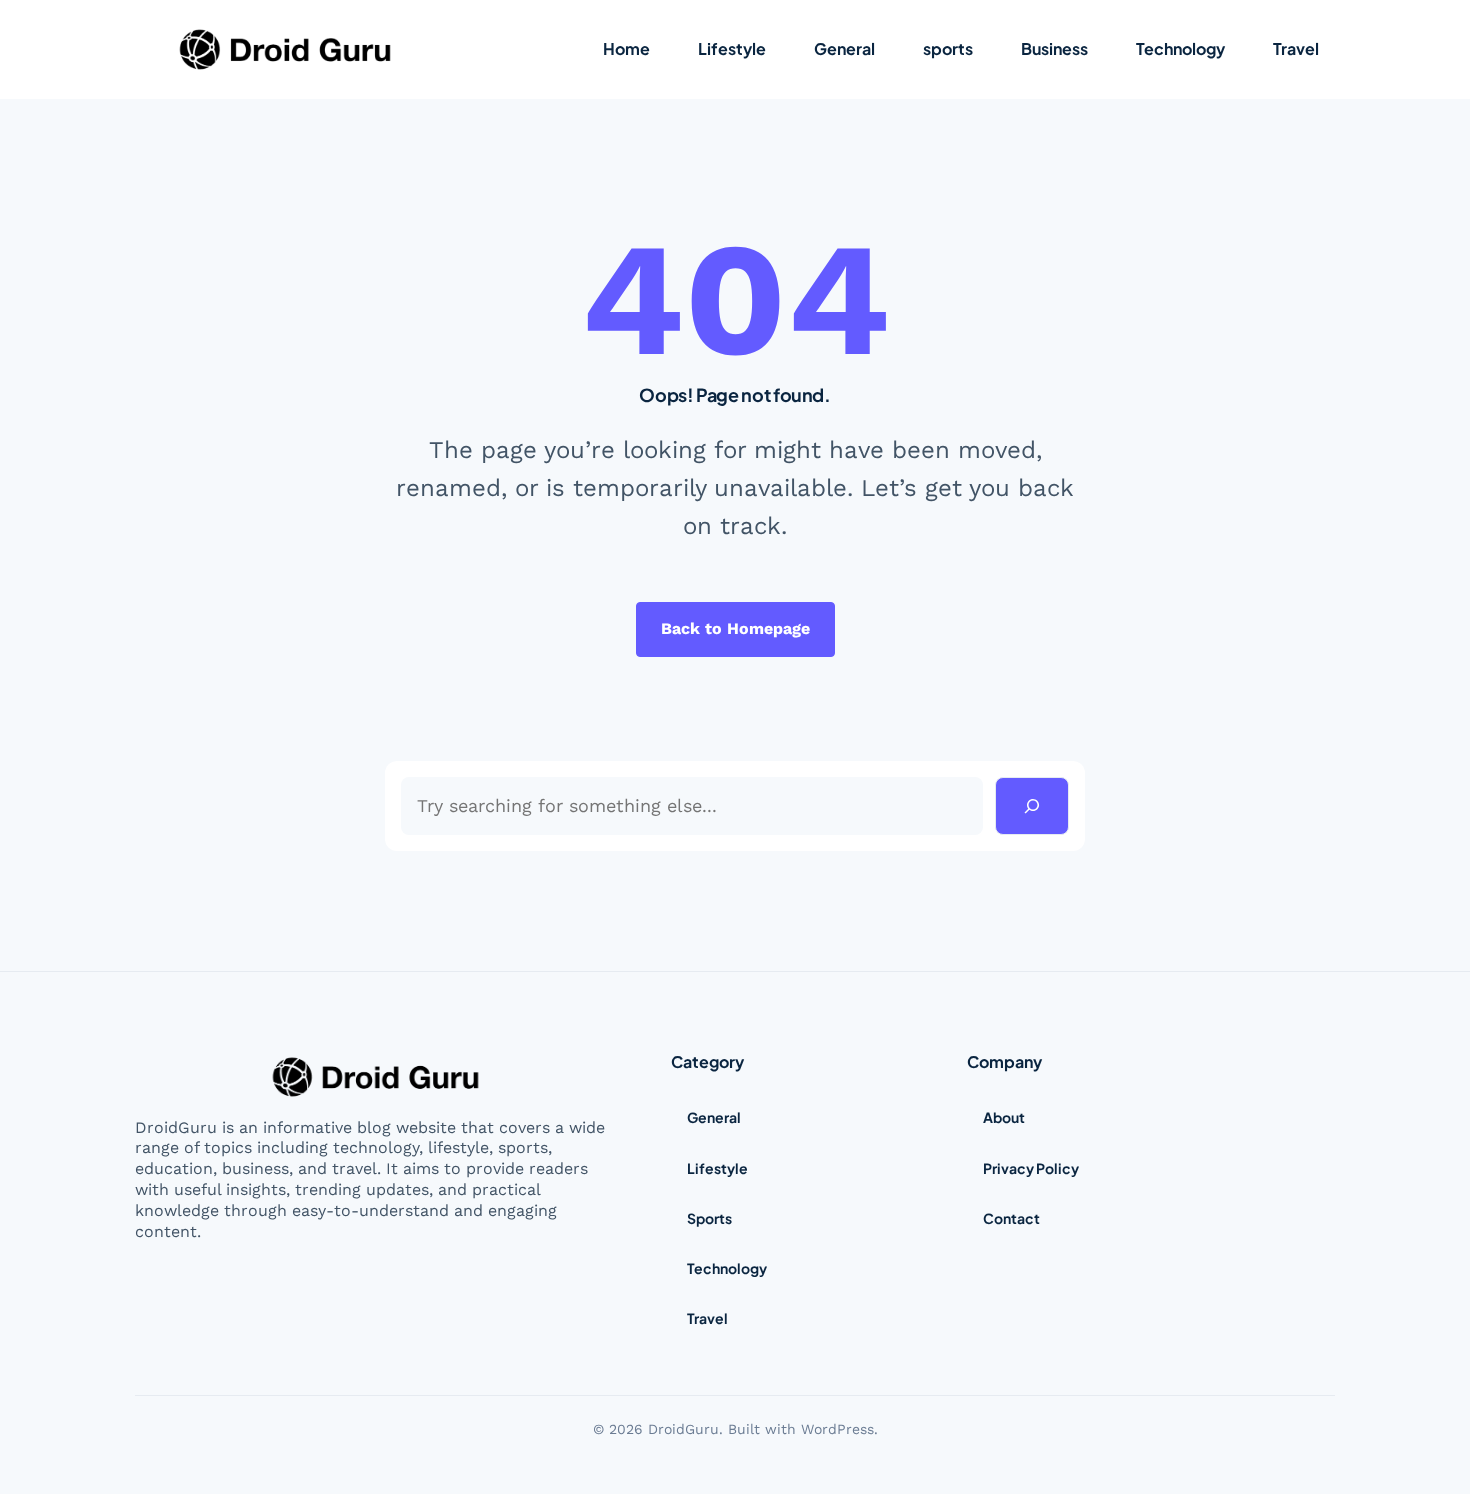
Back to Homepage (735, 628)
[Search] (1032, 806)
